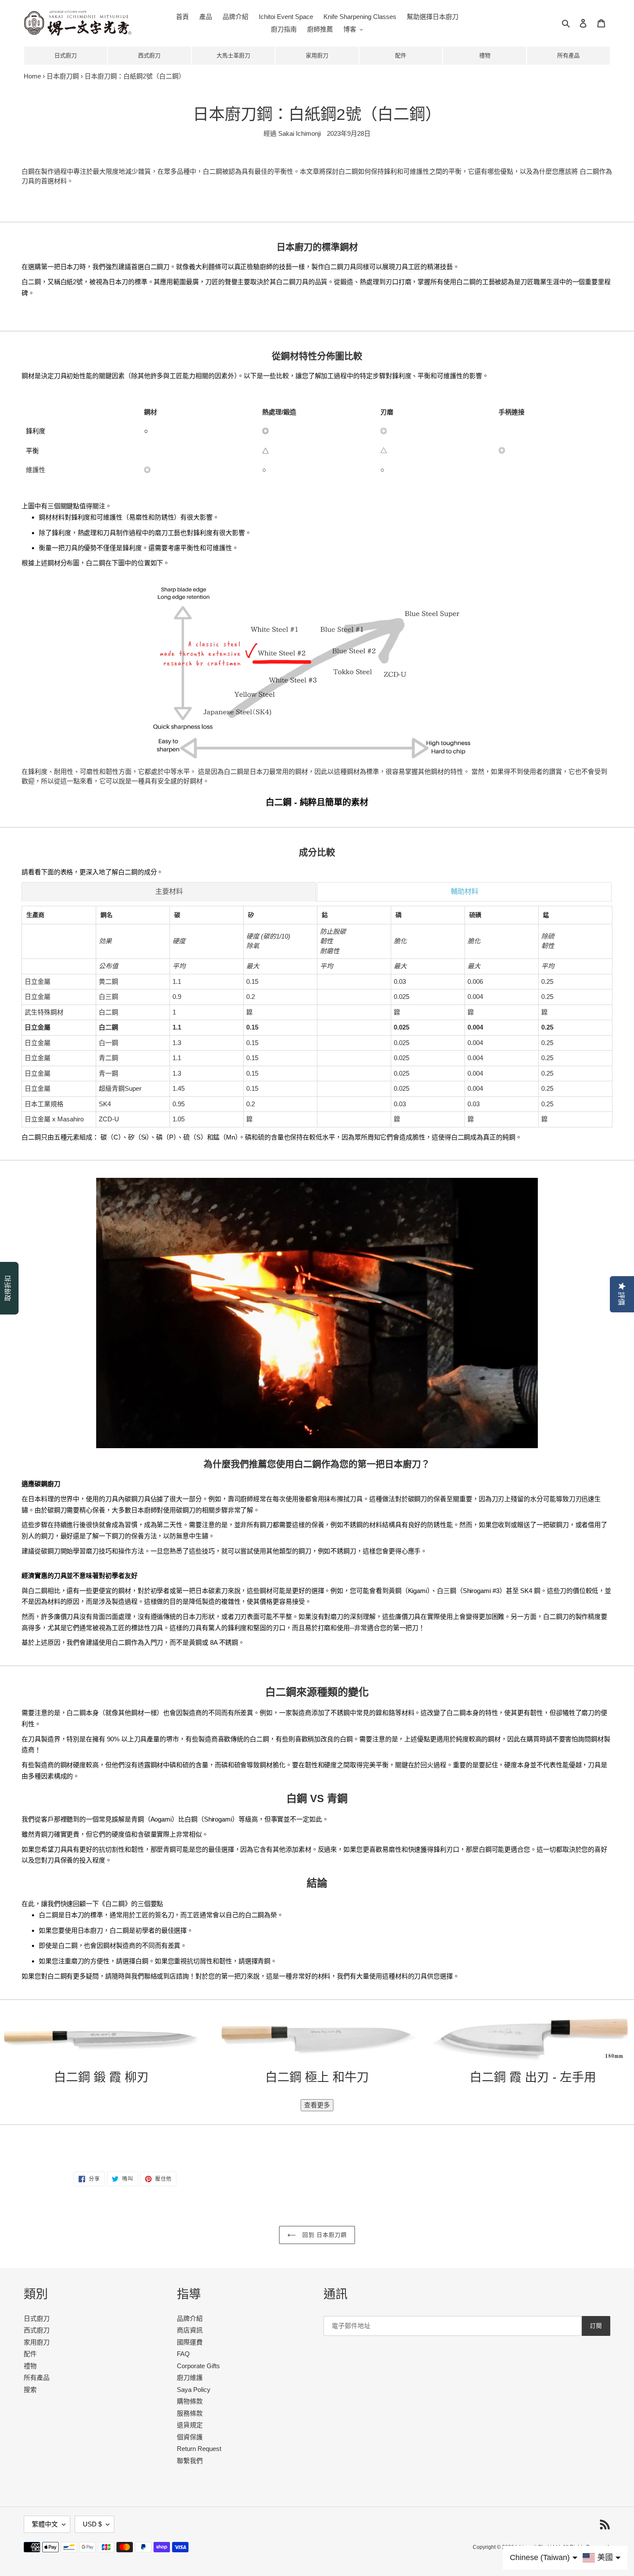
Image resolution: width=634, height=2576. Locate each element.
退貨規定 (190, 2425)
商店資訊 (190, 2330)
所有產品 (568, 55)
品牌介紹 (190, 2318)
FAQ (183, 2354)
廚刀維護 (190, 2377)
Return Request (199, 2449)
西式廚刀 (149, 55)
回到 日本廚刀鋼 (323, 2235)
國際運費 (190, 2342)
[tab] (169, 892)
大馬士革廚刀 (233, 55)
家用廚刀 (317, 55)
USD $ (92, 2524)
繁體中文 (45, 2524)
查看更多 (317, 2105)
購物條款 (190, 2401)
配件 (401, 55)
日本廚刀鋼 (63, 76)
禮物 (485, 55)
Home (32, 76)
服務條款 (190, 2413)
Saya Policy (194, 2390)
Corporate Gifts (198, 2366)
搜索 (30, 2390)
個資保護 (190, 2437)
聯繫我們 (190, 2461)
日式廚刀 (66, 55)
